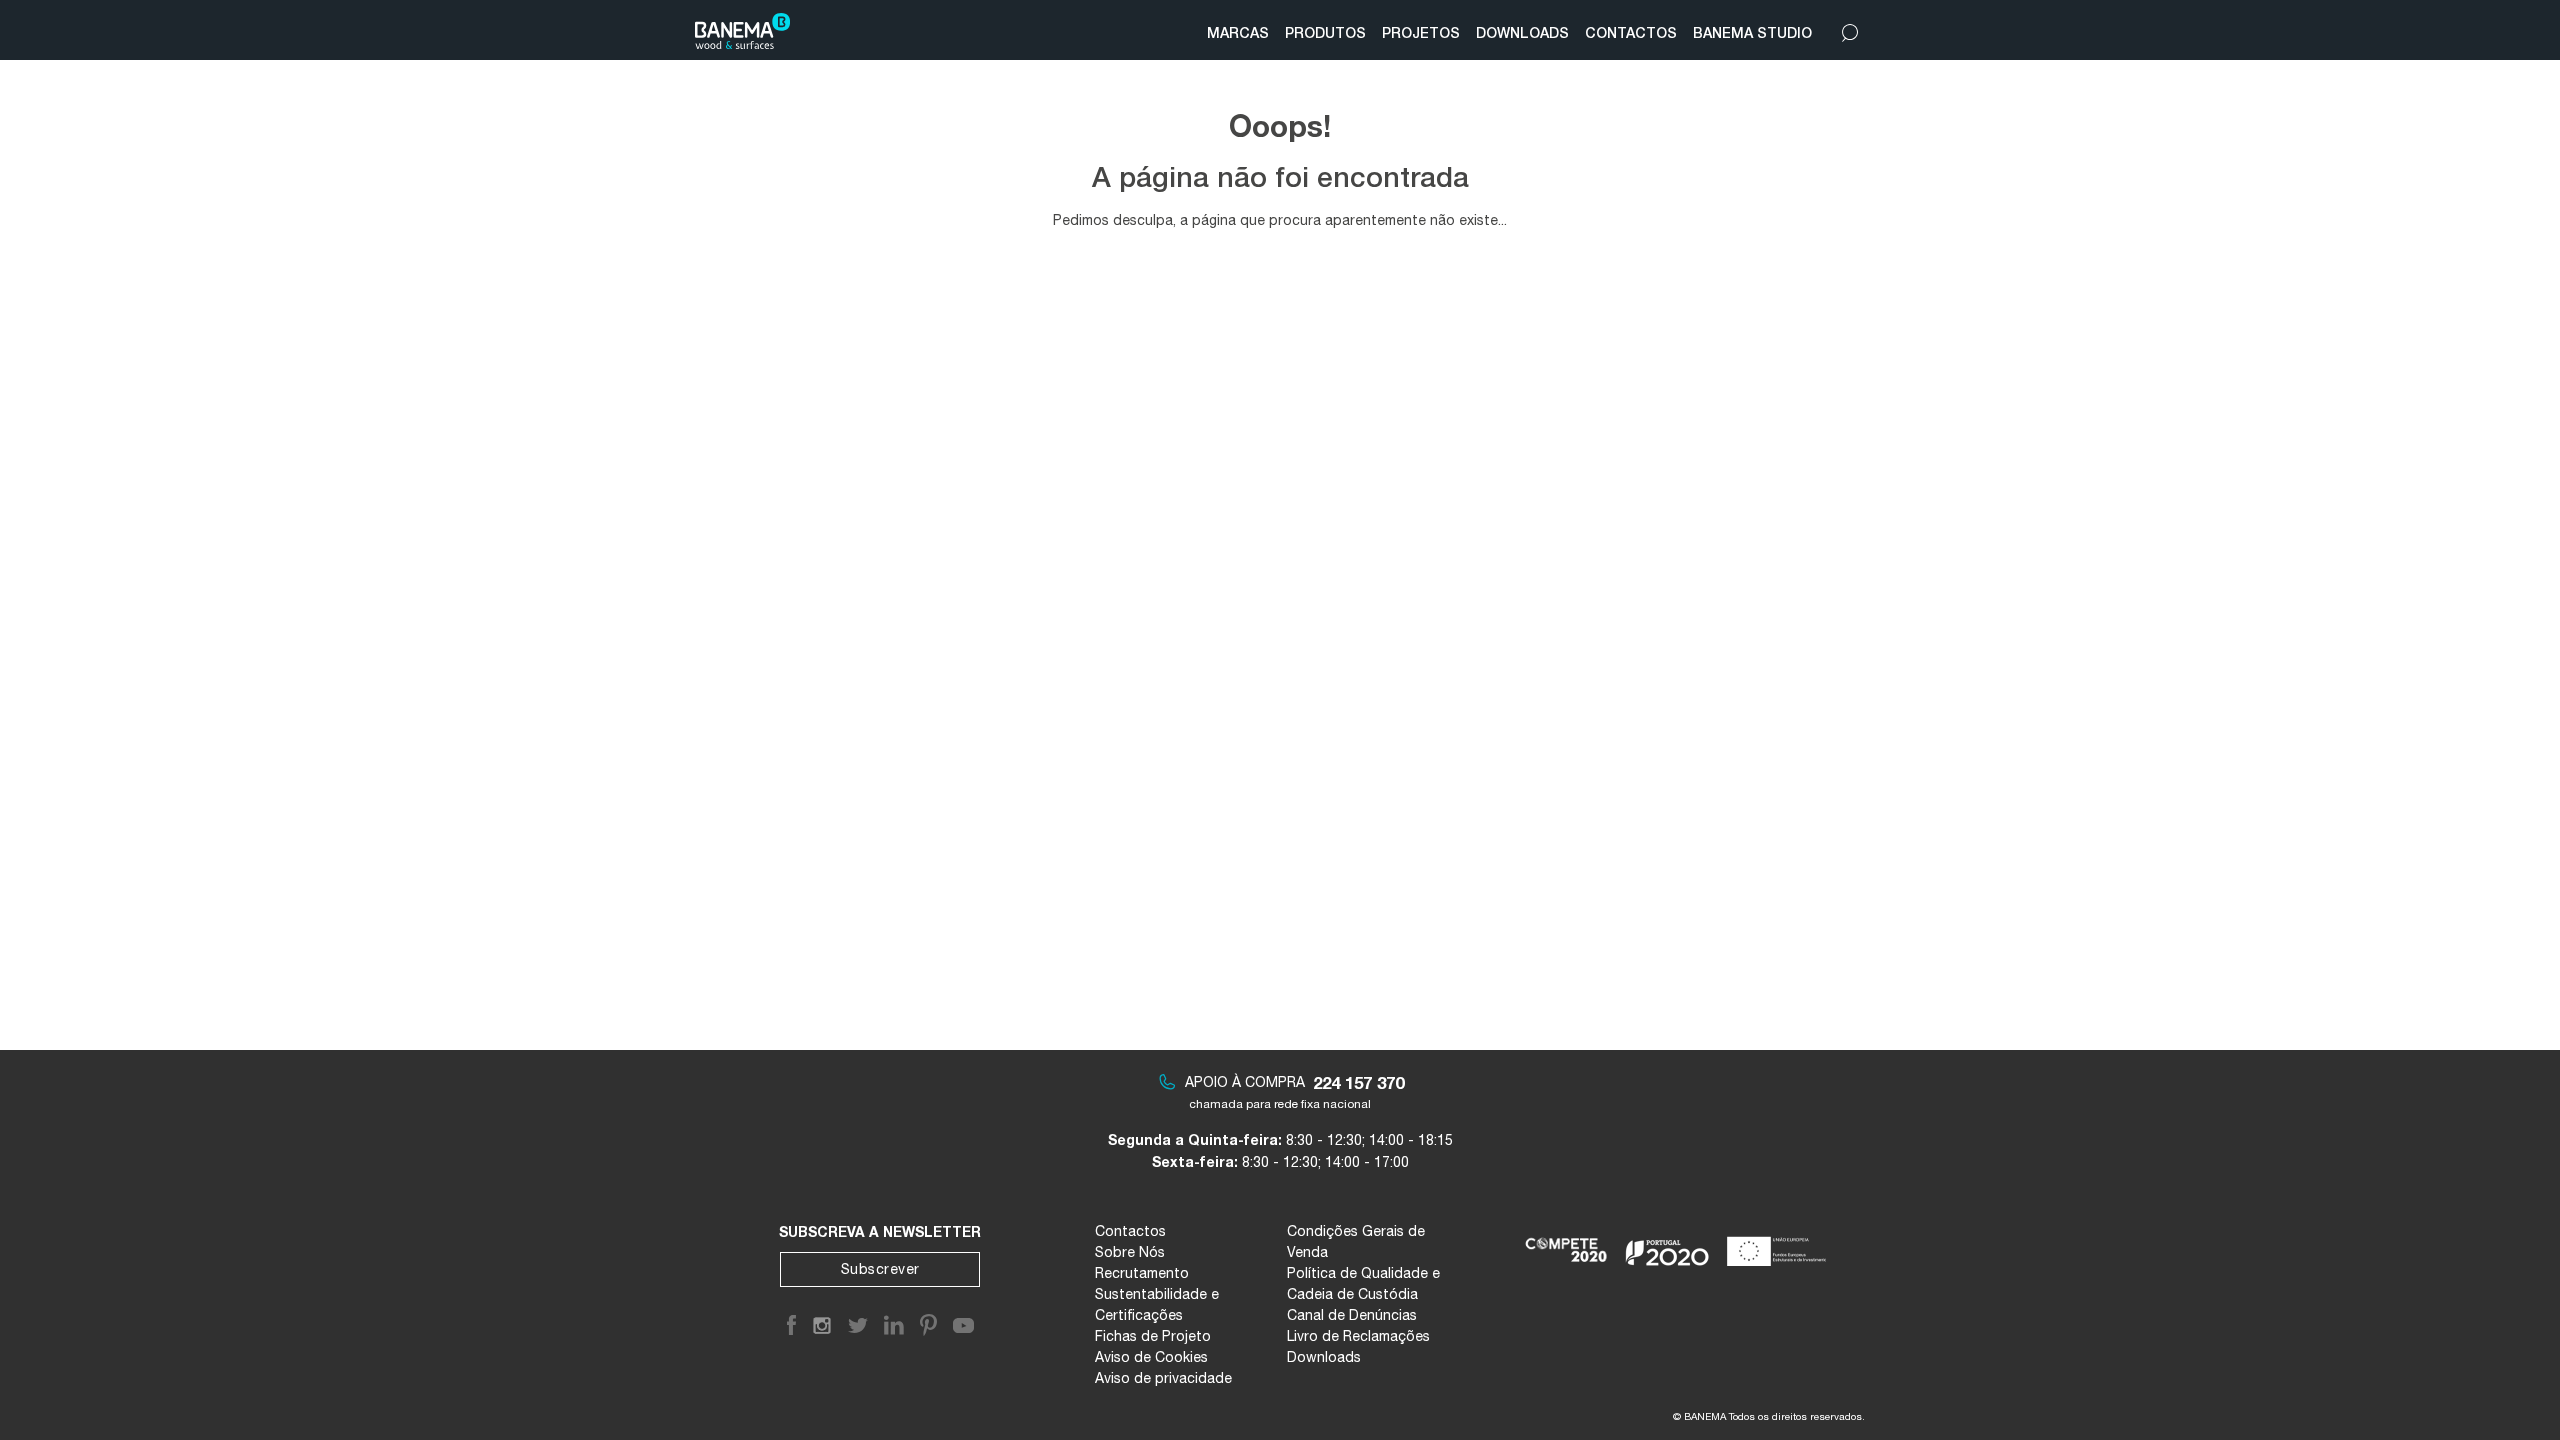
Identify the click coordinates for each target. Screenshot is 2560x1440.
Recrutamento (1142, 1273)
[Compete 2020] (1567, 1243)
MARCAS (1238, 32)
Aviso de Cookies (1151, 1357)
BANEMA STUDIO (1752, 32)
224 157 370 (1358, 1082)
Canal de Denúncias (1352, 1315)
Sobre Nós (1130, 1252)
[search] (1850, 28)
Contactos (1130, 1231)
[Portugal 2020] (1667, 1243)
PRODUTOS (1325, 32)
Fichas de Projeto (1153, 1336)
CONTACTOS (1631, 32)
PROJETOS (1421, 32)
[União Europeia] (1780, 1243)
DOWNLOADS (1522, 32)
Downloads (1324, 1357)
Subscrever (880, 1269)
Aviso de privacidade (1163, 1378)
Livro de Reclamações (1358, 1336)
